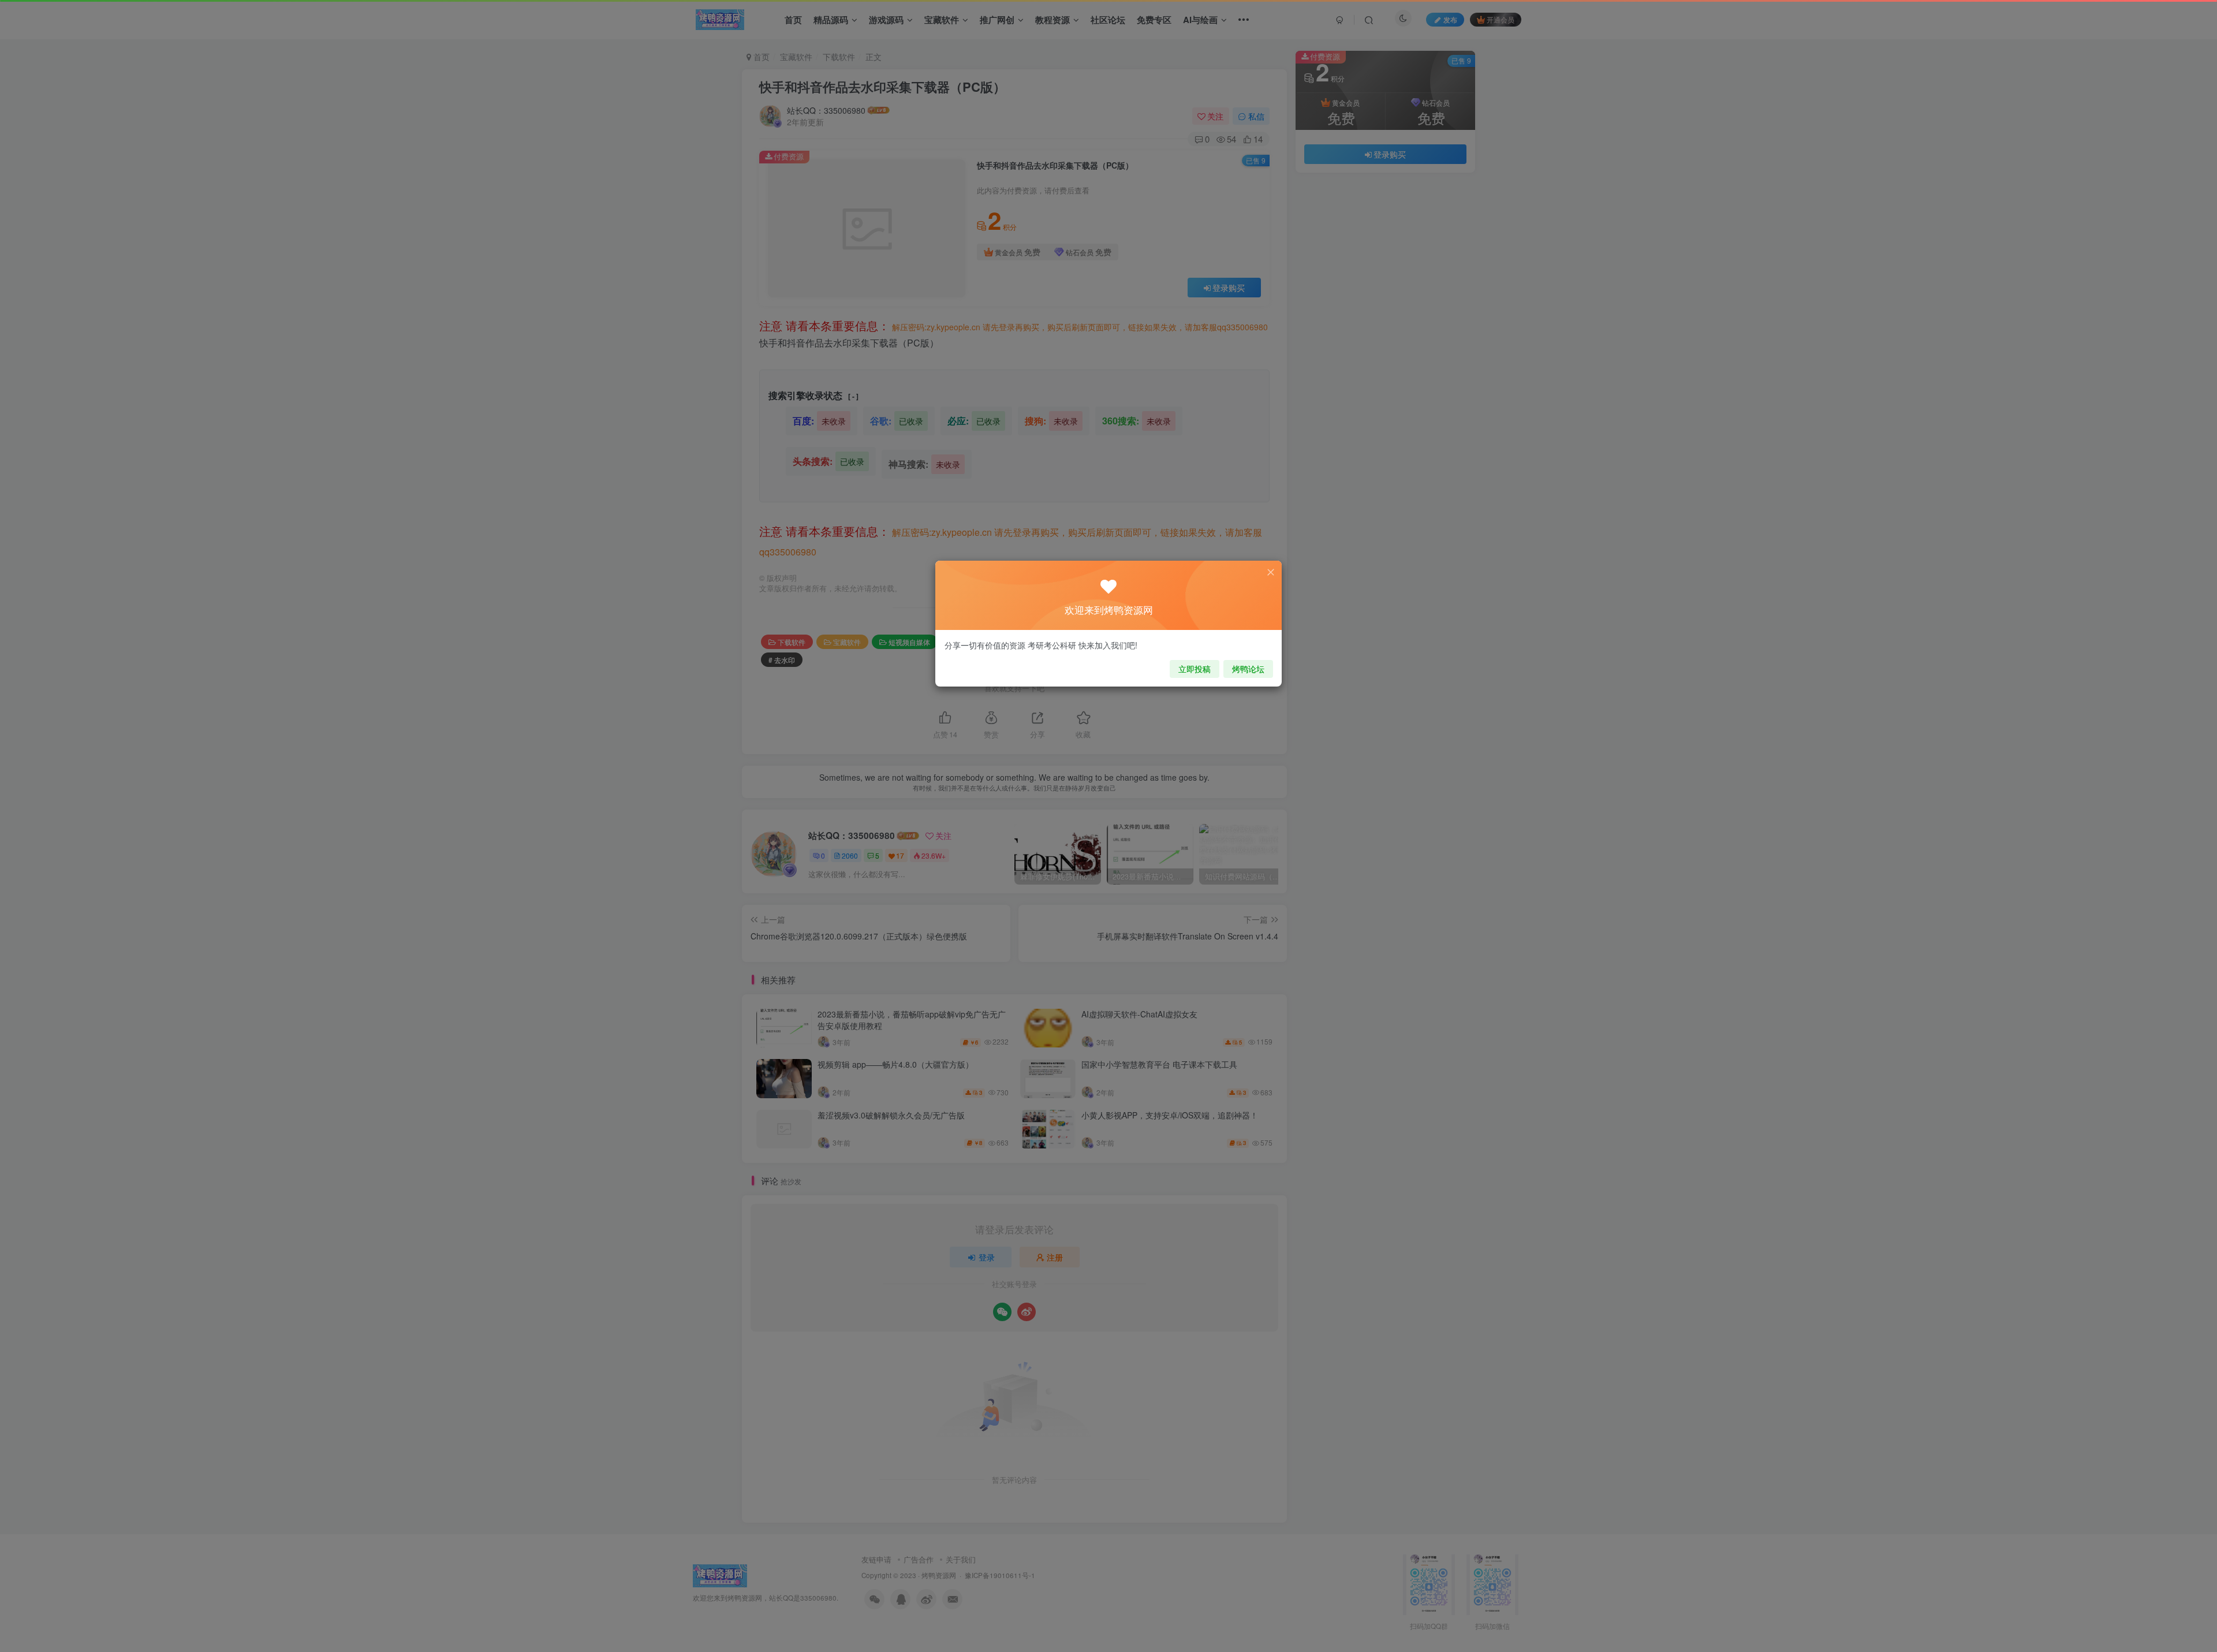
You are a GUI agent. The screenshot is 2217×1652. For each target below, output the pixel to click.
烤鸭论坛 (1248, 669)
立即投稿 (1195, 669)
